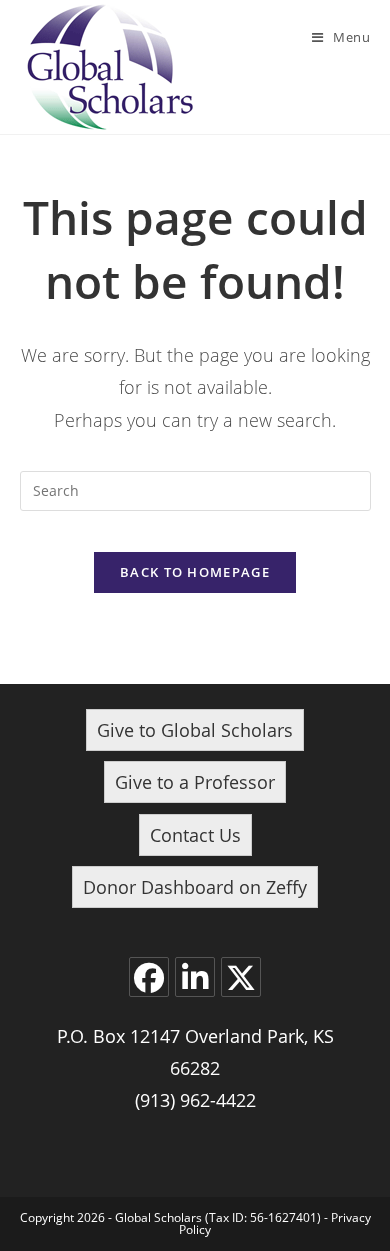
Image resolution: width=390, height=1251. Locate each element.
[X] (241, 977)
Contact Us (195, 835)
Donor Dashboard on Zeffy (195, 887)
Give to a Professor (195, 782)
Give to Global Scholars (195, 730)
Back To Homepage (195, 572)
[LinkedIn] (195, 977)
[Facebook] (149, 977)
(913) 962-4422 (195, 1100)
